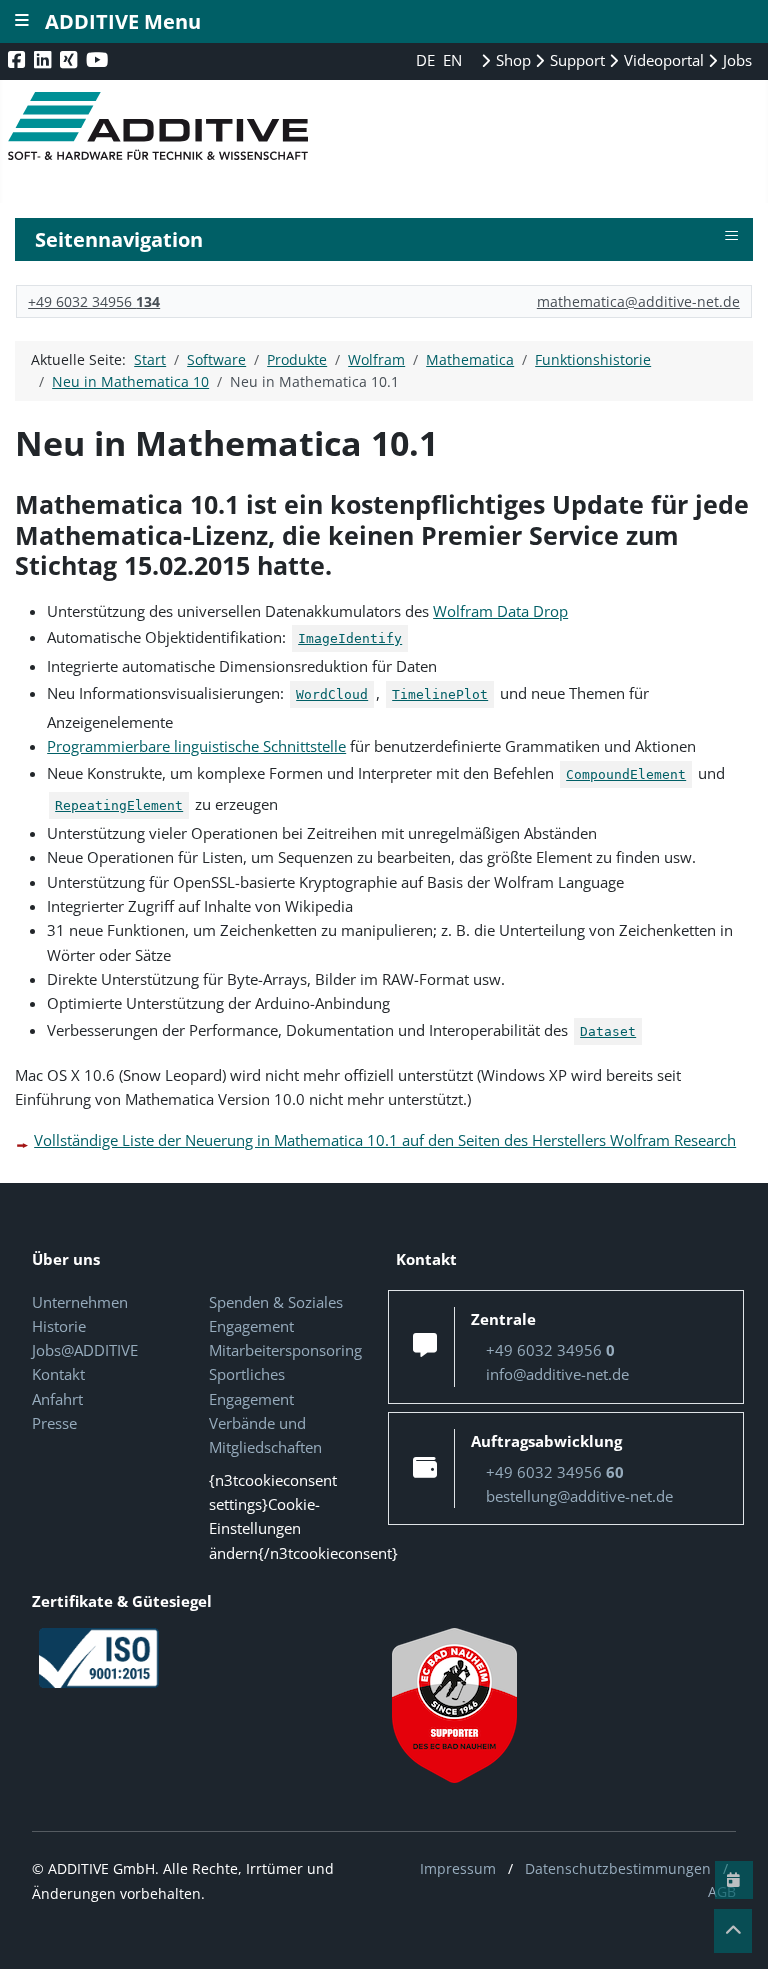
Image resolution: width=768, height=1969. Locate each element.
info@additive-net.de (557, 1374)
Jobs (735, 60)
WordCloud (332, 694)
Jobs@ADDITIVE (85, 1350)
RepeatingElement (119, 805)
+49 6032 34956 (94, 301)
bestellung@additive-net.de (579, 1496)
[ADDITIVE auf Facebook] (18, 59)
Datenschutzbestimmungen (618, 1868)
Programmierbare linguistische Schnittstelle (196, 746)
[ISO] (99, 1657)
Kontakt (58, 1374)
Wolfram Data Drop (500, 611)
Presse (54, 1423)
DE (427, 60)
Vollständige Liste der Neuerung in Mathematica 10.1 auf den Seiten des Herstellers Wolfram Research (385, 1140)
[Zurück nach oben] (733, 1931)
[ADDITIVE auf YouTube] (99, 59)
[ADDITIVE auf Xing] (70, 59)
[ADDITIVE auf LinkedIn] (44, 59)
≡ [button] (731, 236)
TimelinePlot (440, 694)
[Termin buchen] (734, 1880)
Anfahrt (57, 1399)
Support (575, 60)
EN (452, 60)
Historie (59, 1326)
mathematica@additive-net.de (638, 301)
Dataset (608, 1031)
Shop (511, 60)
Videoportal (662, 60)
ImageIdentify (350, 638)
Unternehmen (80, 1302)
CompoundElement (626, 774)
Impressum (458, 1868)
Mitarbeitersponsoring (285, 1350)
